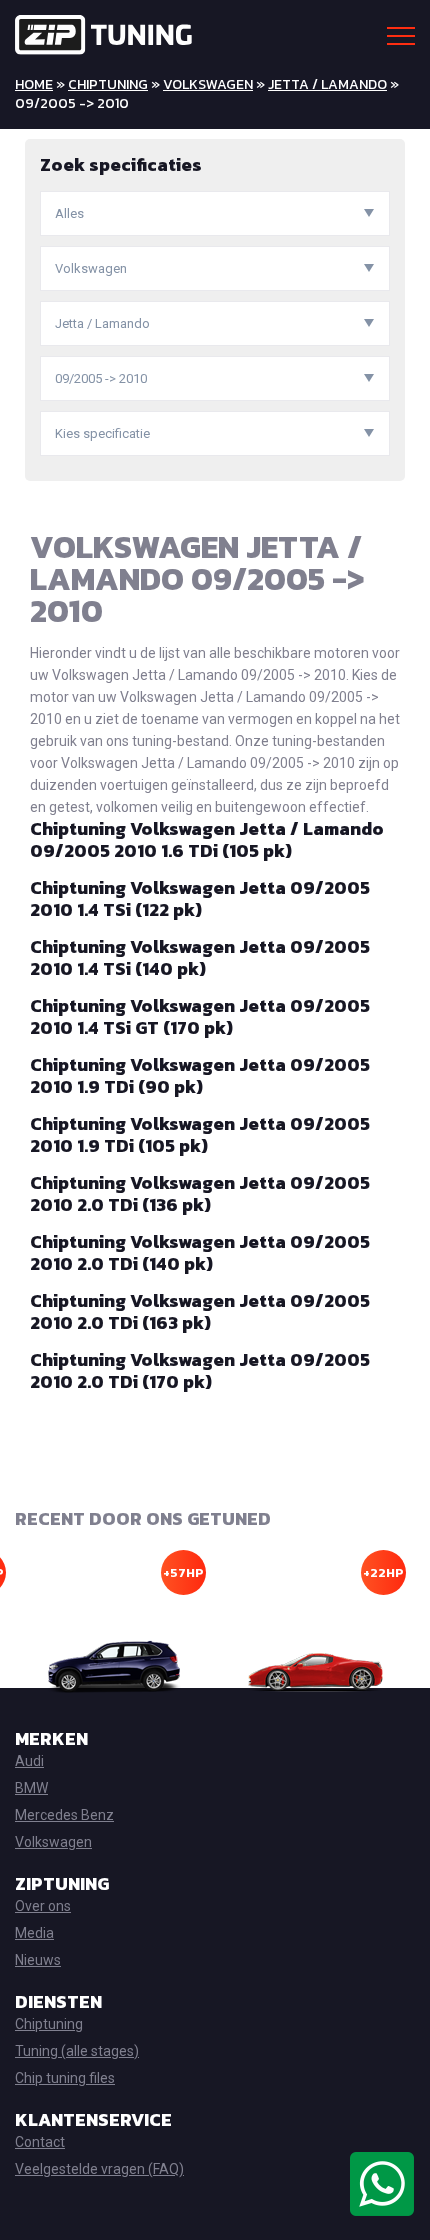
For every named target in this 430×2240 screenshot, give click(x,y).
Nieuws (38, 1960)
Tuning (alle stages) (77, 2051)
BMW (31, 1788)
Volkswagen (208, 84)
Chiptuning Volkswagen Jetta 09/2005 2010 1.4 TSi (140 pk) (200, 957)
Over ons (43, 1906)
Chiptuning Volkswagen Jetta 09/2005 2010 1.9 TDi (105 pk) (200, 1134)
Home (34, 84)
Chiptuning (108, 84)
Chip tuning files (65, 2078)
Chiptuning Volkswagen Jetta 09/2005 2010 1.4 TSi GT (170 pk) (200, 1016)
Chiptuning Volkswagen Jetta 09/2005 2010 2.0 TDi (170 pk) (200, 1370)
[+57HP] (115, 1667)
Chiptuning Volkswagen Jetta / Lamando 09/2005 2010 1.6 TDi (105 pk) (207, 839)
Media (34, 1933)
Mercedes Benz (64, 1815)
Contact (40, 2142)
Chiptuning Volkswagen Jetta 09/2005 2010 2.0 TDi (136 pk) (200, 1193)
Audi (29, 1761)
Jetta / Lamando (327, 84)
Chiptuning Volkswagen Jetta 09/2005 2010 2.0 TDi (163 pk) (200, 1311)
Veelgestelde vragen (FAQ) (99, 2169)
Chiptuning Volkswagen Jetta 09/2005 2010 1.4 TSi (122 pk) (200, 898)
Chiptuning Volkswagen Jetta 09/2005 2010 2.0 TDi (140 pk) (200, 1252)
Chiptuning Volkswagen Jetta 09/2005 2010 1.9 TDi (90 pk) (200, 1075)
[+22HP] (315, 1667)
